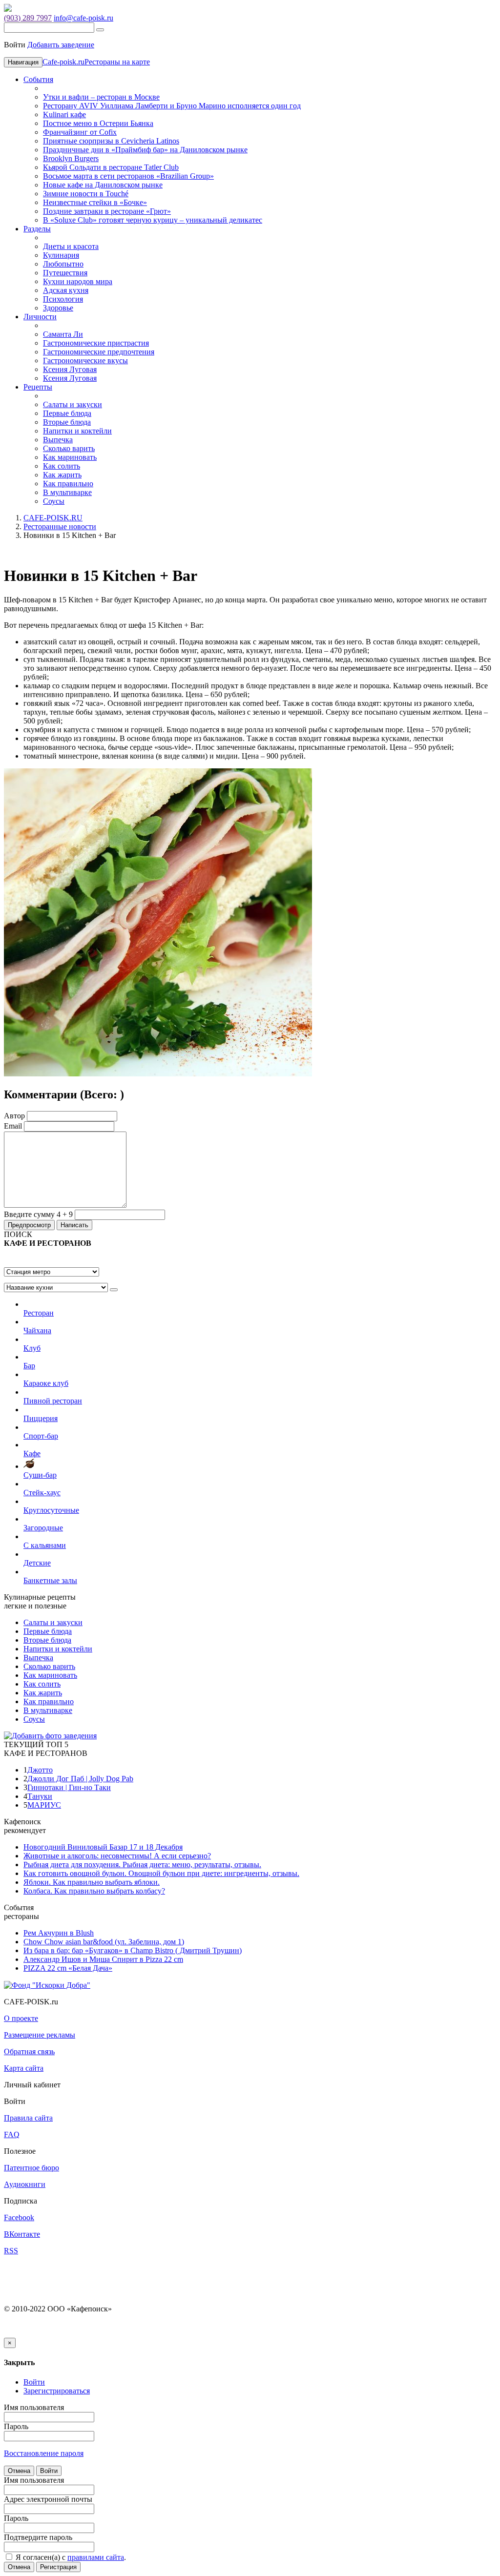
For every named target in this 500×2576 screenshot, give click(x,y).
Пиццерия (41, 1418)
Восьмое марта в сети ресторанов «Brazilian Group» (128, 176)
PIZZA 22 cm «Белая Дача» (68, 1968)
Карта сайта (24, 2068)
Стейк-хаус (42, 1493)
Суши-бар (40, 1475)
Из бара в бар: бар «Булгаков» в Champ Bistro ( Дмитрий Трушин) (133, 1950)
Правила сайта (28, 2118)
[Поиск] (100, 30)
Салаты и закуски (73, 404)
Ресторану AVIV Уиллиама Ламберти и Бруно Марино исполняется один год (172, 106)
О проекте (21, 2018)
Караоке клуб (46, 1383)
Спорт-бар (41, 1436)
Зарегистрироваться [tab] (57, 2391)
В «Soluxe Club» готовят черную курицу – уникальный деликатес (153, 220)
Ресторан (39, 1313)
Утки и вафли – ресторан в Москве (101, 97)
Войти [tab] (34, 2382)
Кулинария (61, 255)
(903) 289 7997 (28, 18)
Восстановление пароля (44, 2453)
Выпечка (58, 440)
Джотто (40, 1770)
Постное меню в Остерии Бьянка (98, 123)
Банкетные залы (50, 1580)
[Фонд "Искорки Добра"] (47, 1985)
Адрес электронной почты (48, 2499)
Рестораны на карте (117, 62)
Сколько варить (69, 448)
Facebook (19, 2217)
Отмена (19, 2471)
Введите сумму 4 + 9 (38, 1214)
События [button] (38, 79)
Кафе (32, 1453)
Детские (37, 1563)
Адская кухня (66, 290)
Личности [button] (40, 317)
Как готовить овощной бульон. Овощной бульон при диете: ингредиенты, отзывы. (161, 1873)
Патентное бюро (31, 2168)
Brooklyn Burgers (71, 158)
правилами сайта (96, 2557)
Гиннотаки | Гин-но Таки (69, 1787)
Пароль (16, 2426)
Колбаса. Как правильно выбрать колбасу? (94, 1891)
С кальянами (45, 1545)
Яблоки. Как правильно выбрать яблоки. (92, 1882)
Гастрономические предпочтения (99, 352)
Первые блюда (67, 413)
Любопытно (63, 264)
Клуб (32, 1348)
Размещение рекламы (40, 2035)
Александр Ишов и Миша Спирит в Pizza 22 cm (103, 1959)
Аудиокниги (25, 2184)
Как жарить (62, 475)
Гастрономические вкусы (85, 361)
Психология (63, 299)
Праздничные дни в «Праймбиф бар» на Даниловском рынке (145, 150)
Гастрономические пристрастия (96, 343)
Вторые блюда (67, 422)
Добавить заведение (61, 45)
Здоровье (58, 308)
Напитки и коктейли (77, 431)
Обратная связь (29, 2051)
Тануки (40, 1796)
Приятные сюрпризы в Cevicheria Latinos (111, 141)
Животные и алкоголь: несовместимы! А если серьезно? (117, 1856)
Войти (49, 2471)
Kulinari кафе (64, 114)
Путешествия (65, 273)
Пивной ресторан (53, 1401)
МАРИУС (44, 1805)
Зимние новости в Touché (86, 194)
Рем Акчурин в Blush (59, 1933)
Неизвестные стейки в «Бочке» (95, 202)
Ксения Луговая (70, 369)
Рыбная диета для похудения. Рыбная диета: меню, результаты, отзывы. (142, 1865)
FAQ (12, 2134)
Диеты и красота (71, 246)
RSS (11, 2251)
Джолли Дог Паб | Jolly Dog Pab (80, 1779)
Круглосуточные (51, 1510)
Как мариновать (70, 457)
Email (13, 1126)
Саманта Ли (63, 334)
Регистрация (58, 2567)
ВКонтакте (22, 2234)
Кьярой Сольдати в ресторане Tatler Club (111, 167)
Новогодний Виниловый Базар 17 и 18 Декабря (103, 1847)
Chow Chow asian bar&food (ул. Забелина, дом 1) (104, 1942)
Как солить (62, 466)
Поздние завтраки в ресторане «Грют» (107, 211)
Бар (29, 1366)
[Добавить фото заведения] (50, 1736)
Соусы (54, 501)
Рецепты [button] (38, 387)
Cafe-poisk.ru (63, 62)
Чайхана (37, 1330)
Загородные (43, 1528)
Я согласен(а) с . (70, 2557)
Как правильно (68, 484)
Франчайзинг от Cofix (80, 132)
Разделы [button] (37, 229)
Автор (14, 1116)
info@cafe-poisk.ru (83, 18)
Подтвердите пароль (38, 2537)
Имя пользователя (34, 2407)
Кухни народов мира (78, 281)
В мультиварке (67, 492)
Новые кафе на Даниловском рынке (103, 185)
